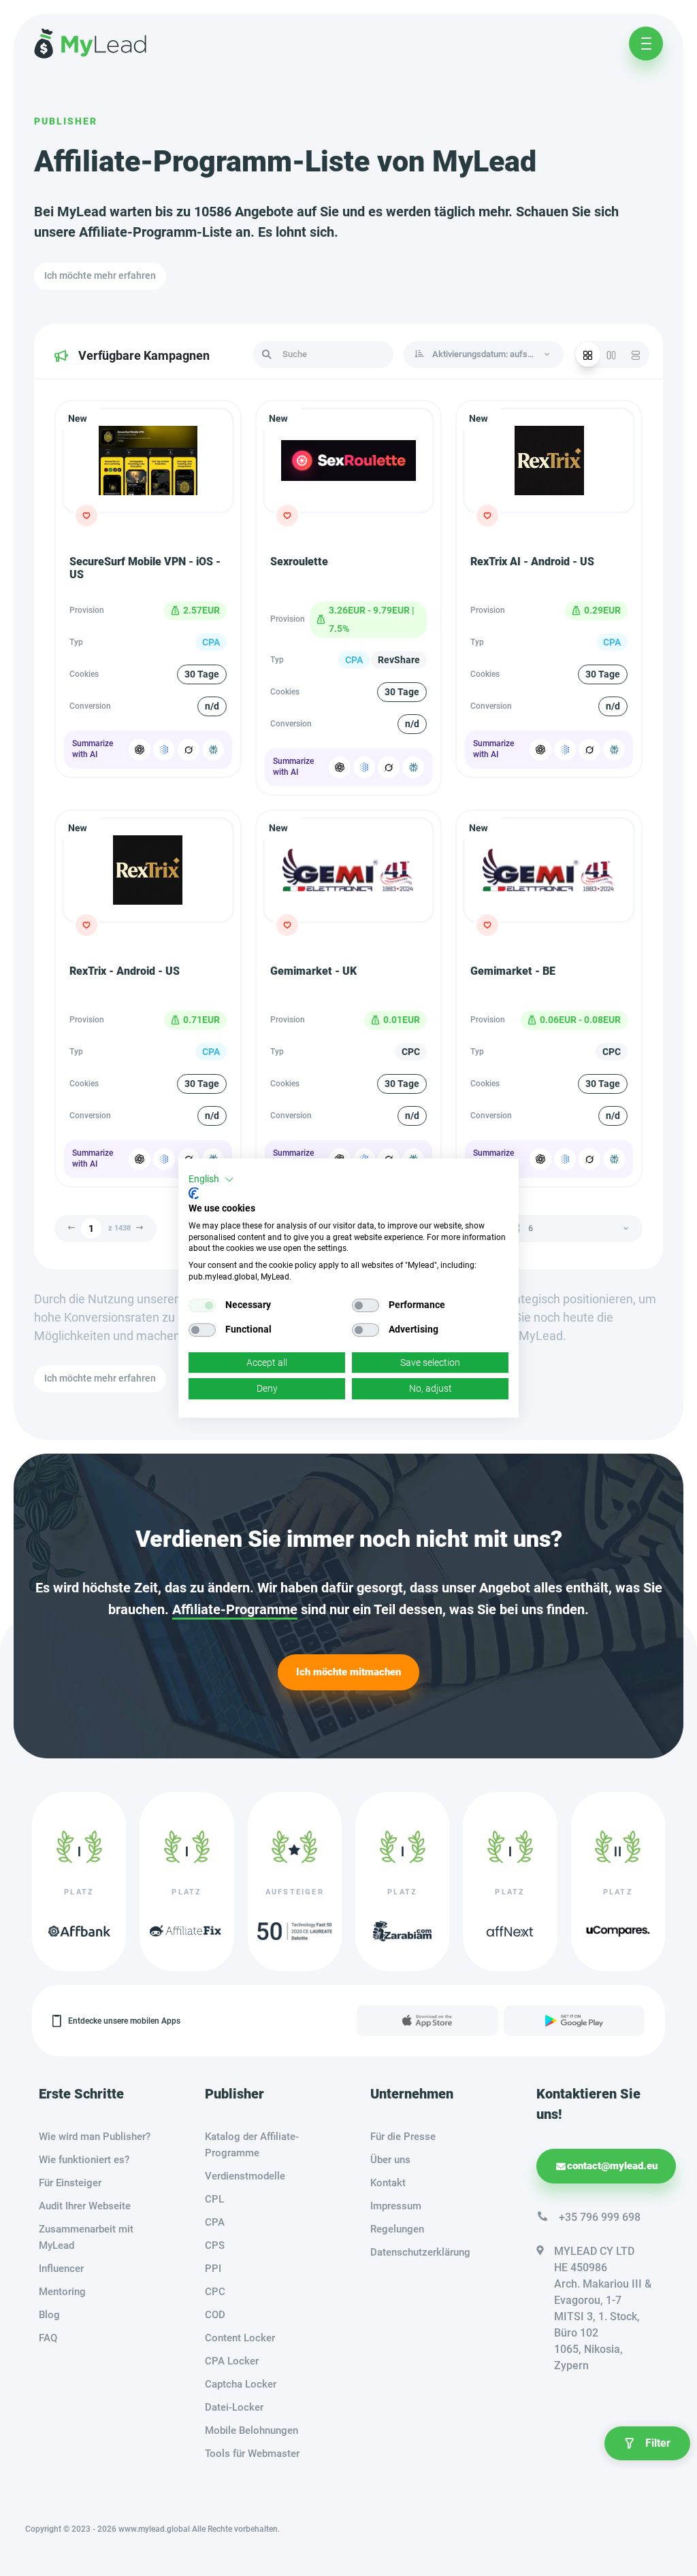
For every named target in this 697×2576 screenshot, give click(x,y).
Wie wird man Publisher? (95, 2137)
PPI (213, 2269)
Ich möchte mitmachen (348, 1672)
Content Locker (240, 2338)
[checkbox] (202, 1305)
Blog (49, 2315)
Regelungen (397, 2229)
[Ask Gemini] (164, 750)
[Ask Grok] (189, 750)
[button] (211, 1180)
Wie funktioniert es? (84, 2160)
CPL (214, 2199)
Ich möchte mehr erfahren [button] (100, 275)
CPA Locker (232, 2361)
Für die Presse (403, 2137)
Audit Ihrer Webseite (85, 2206)
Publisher (66, 121)
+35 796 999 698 (600, 2217)
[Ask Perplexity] (213, 750)
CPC (215, 2292)
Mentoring (62, 2292)
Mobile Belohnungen (252, 2430)
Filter (658, 2443)
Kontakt (388, 2183)
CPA (215, 2222)
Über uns (390, 2160)
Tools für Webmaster (252, 2454)
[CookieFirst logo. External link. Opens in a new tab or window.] (194, 1193)
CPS (215, 2245)
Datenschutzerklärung (420, 2252)
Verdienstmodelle (245, 2176)
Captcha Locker (241, 2384)
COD (215, 2315)
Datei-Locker (234, 2407)
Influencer (61, 2269)
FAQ (48, 2338)
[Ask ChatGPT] (140, 750)
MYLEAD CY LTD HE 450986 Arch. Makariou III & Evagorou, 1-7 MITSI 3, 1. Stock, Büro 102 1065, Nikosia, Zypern (603, 2308)
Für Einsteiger (70, 2183)
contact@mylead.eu (612, 2166)
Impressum (396, 2206)
